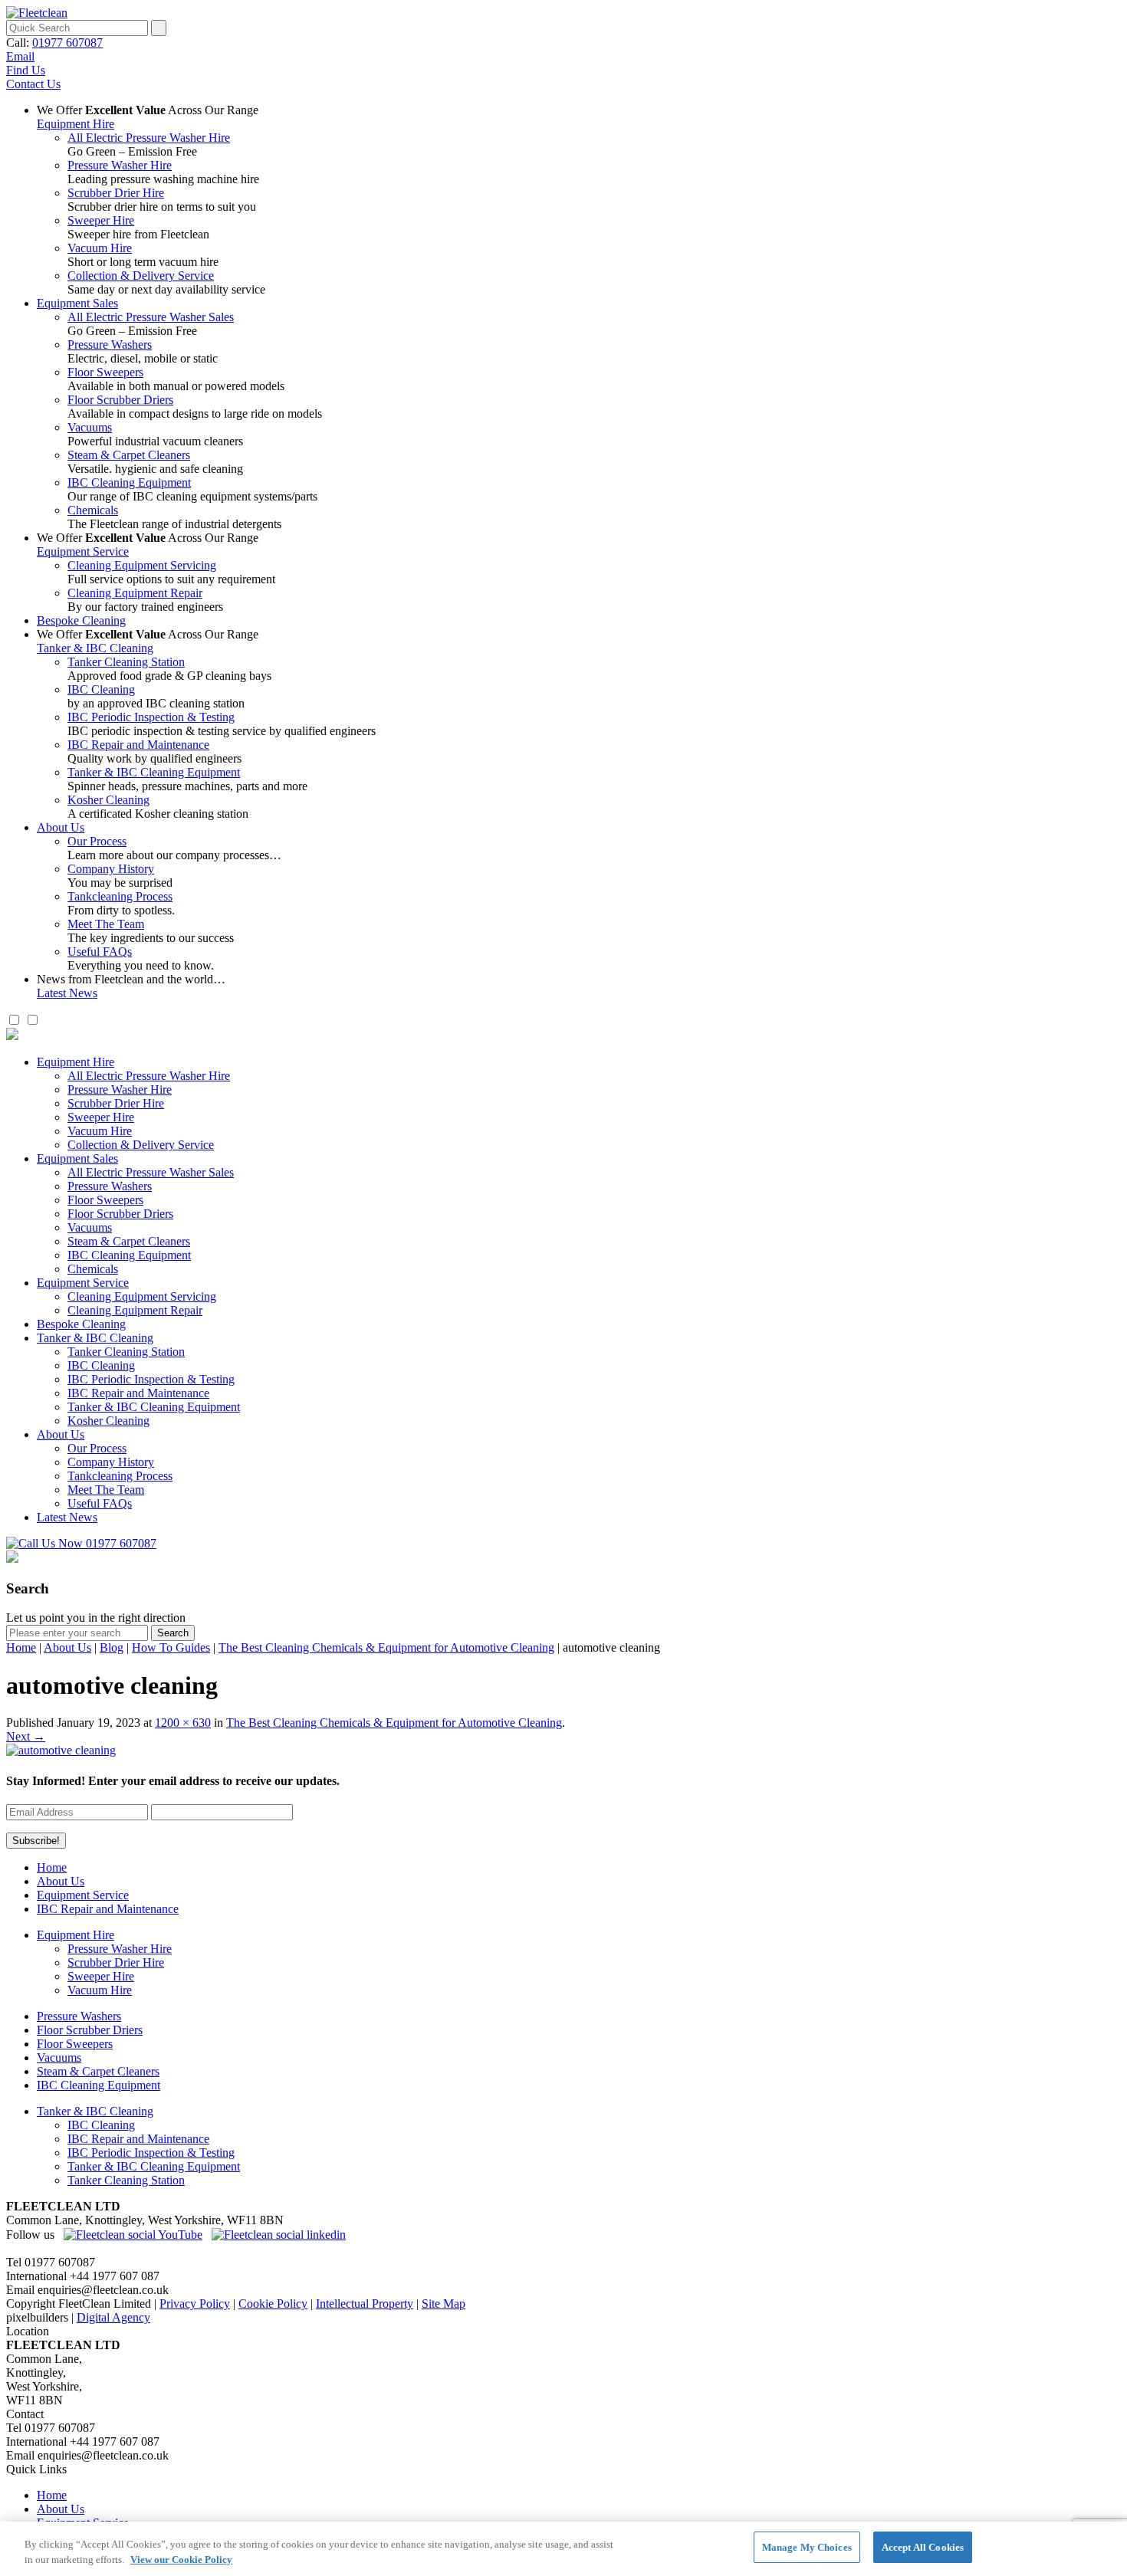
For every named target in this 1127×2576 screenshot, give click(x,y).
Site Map (444, 2304)
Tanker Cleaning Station (126, 662)
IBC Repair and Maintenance (138, 745)
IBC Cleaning (101, 689)
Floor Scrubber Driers (120, 400)
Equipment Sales (77, 303)
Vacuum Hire (100, 248)
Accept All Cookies (923, 2547)
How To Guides (171, 1647)
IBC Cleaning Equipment (129, 482)
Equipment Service (83, 551)
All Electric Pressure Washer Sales (151, 317)
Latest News (67, 993)
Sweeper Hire (101, 220)
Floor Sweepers (105, 372)
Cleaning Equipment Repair (135, 593)
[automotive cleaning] (61, 1750)
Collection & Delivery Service (141, 276)
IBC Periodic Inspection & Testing (151, 717)
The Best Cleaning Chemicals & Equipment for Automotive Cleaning (386, 1647)
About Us (61, 827)
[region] (563, 2549)
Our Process (97, 841)
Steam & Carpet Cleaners (129, 455)
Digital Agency (113, 2317)
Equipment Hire (76, 124)
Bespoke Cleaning (81, 620)
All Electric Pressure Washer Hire (149, 138)
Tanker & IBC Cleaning (95, 648)
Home (21, 1647)
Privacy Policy (195, 2304)
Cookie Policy (273, 2304)
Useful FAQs (100, 952)
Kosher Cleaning (108, 800)
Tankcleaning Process (120, 896)
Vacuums (90, 427)
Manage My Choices (807, 2547)
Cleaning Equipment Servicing (142, 565)
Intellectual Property (365, 2304)
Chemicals (93, 510)
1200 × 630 (183, 1723)
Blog (112, 1647)
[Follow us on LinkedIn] (279, 2235)
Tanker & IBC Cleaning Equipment (154, 772)
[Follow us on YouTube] (133, 2235)
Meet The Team (106, 924)
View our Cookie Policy (181, 2560)
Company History (111, 869)
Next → (26, 1736)
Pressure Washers (110, 345)
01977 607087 (67, 43)
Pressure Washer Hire (120, 165)
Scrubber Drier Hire (116, 193)
